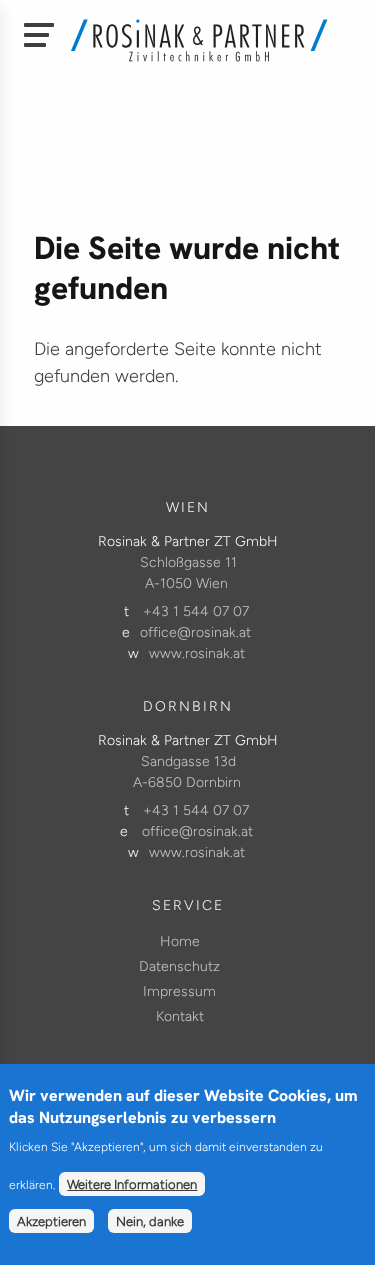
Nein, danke (150, 1221)
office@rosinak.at (195, 632)
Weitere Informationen (132, 1184)
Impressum (179, 991)
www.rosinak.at (197, 653)
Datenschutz (179, 966)
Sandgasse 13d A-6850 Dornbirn (187, 772)
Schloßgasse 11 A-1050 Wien (188, 573)
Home (180, 941)
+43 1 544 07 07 (196, 611)
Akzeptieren (51, 1221)
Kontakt (180, 1016)
